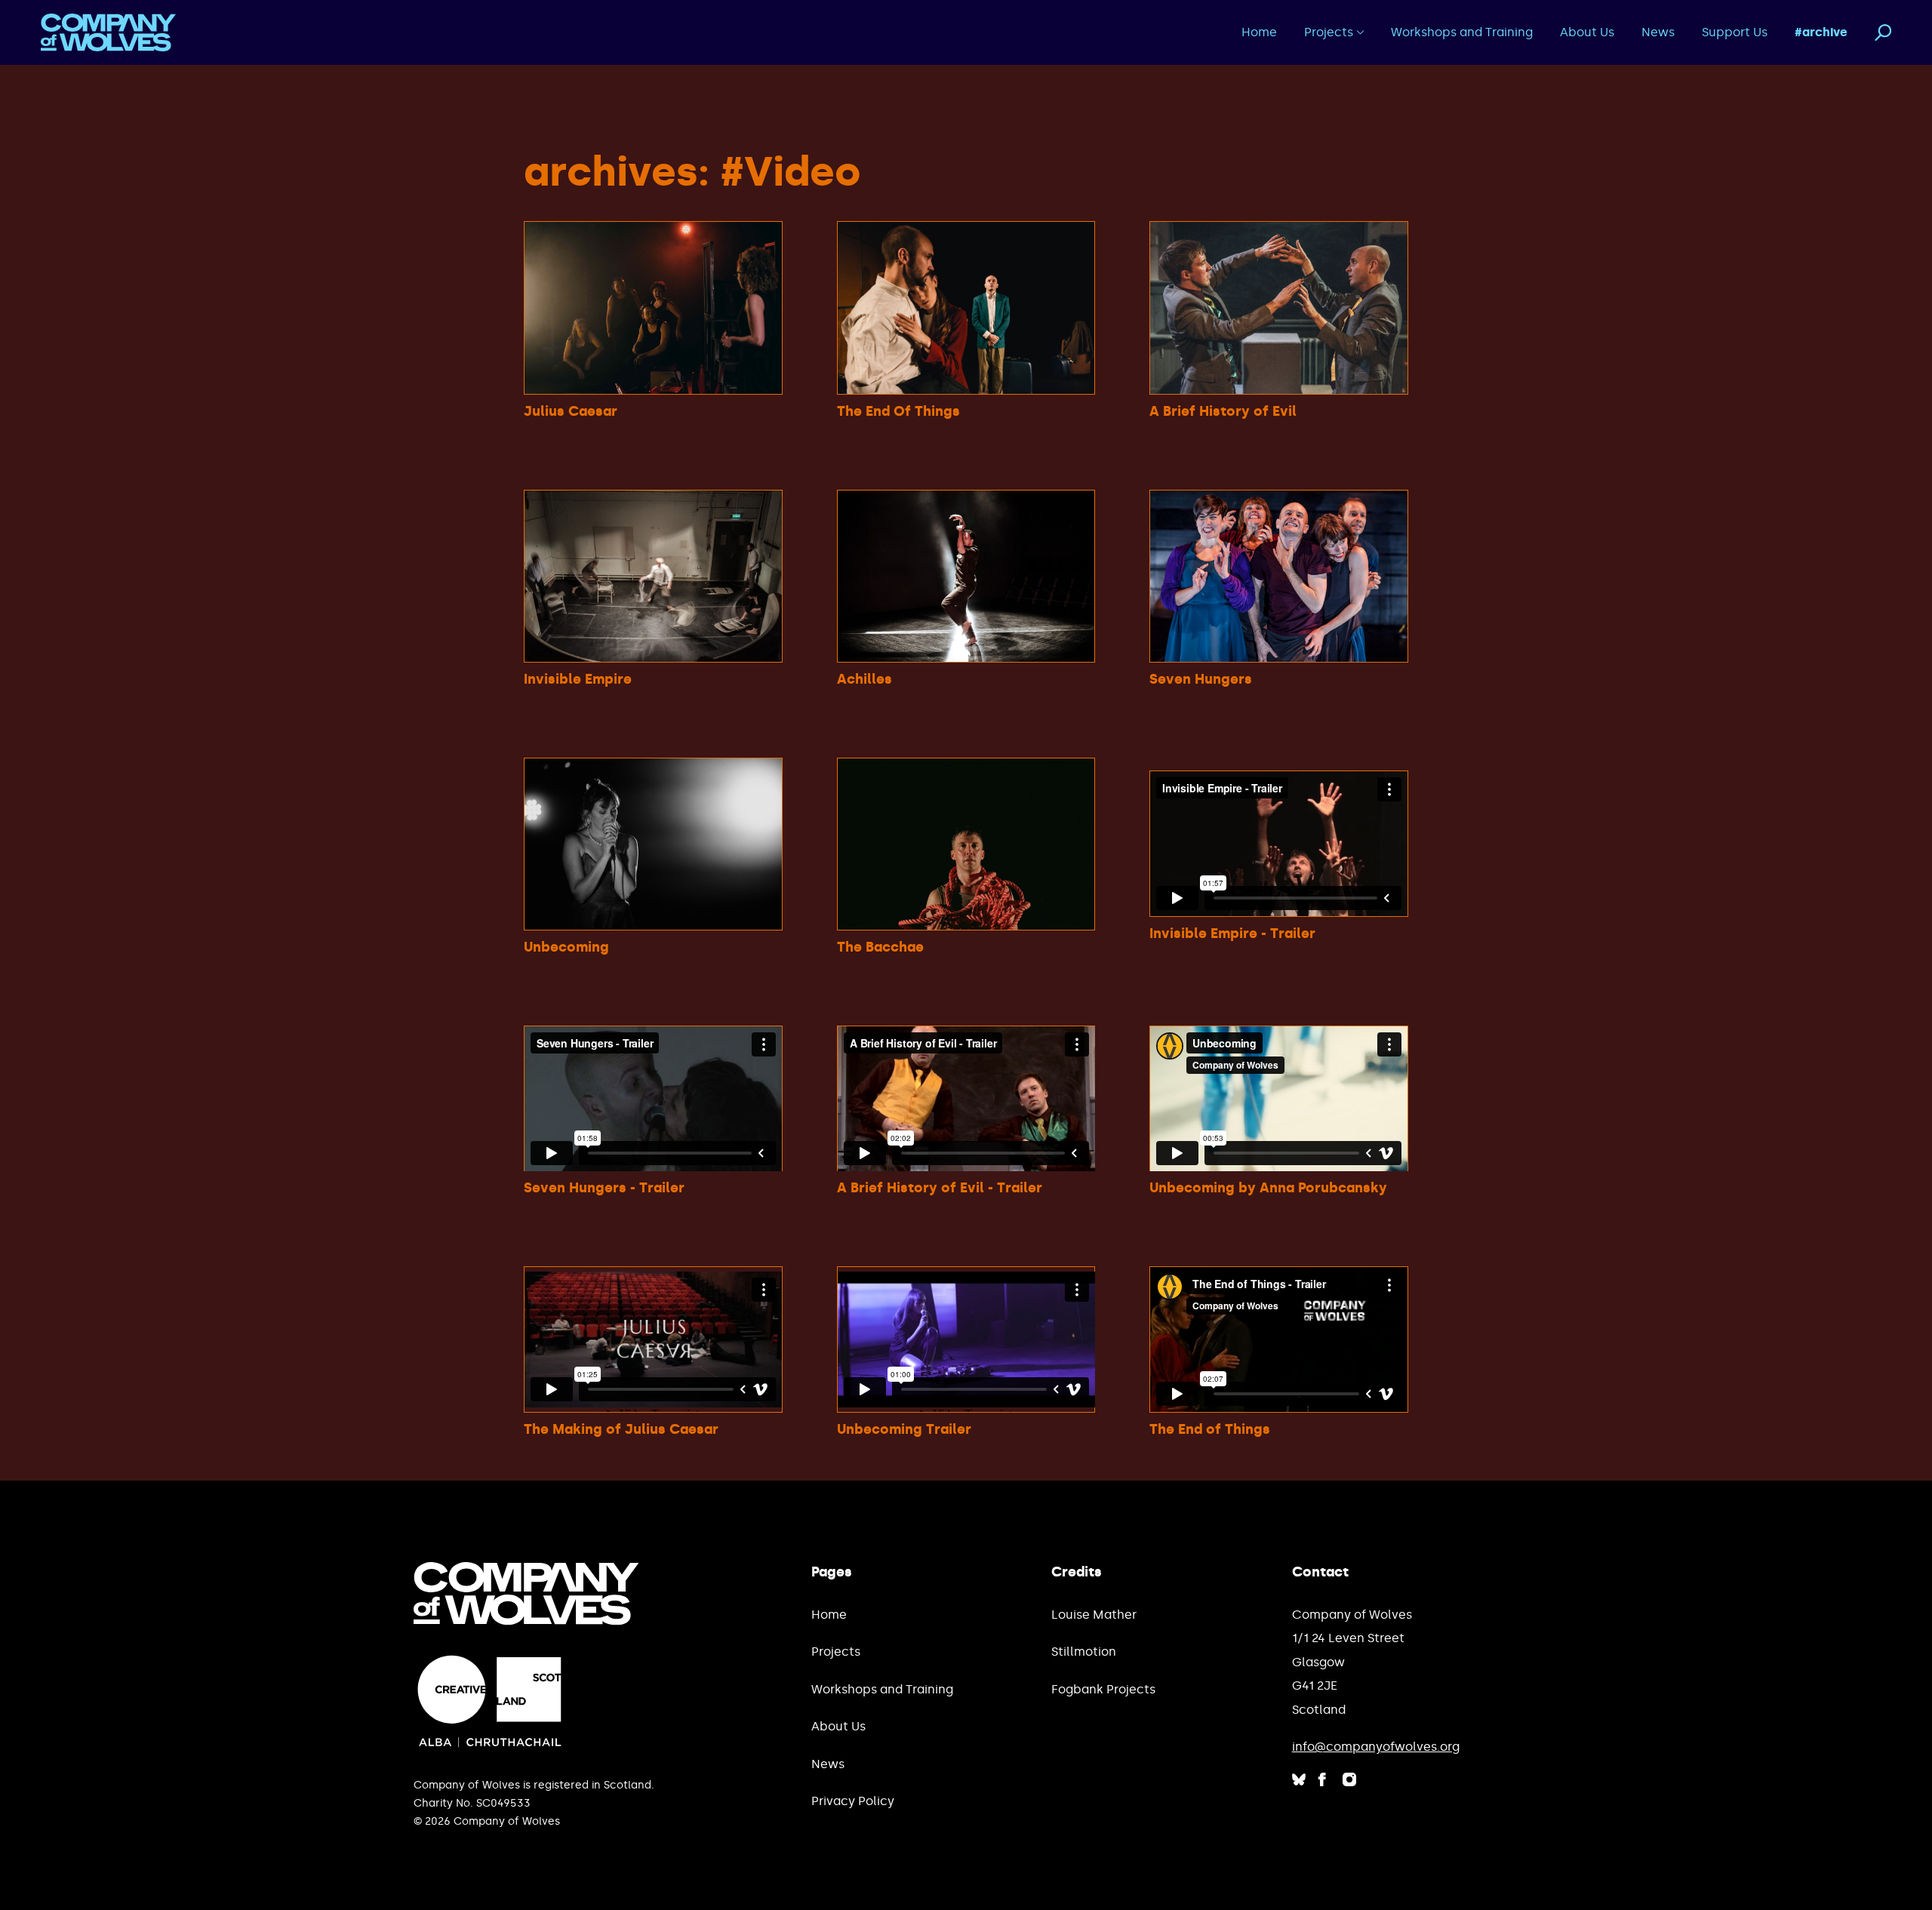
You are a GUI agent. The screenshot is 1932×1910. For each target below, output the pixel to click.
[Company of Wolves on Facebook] (1323, 1779)
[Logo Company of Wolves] (109, 32)
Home (1259, 32)
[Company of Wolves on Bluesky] (1298, 1779)
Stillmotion (1084, 1652)
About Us (1587, 32)
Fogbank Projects (1103, 1689)
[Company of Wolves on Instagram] (1350, 1779)
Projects (1329, 32)
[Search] (1883, 33)
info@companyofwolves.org (1376, 1747)
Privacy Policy (853, 1801)
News (1658, 32)
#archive (1821, 32)
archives (611, 172)
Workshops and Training (1462, 32)
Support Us (1735, 32)
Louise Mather (1094, 1615)
